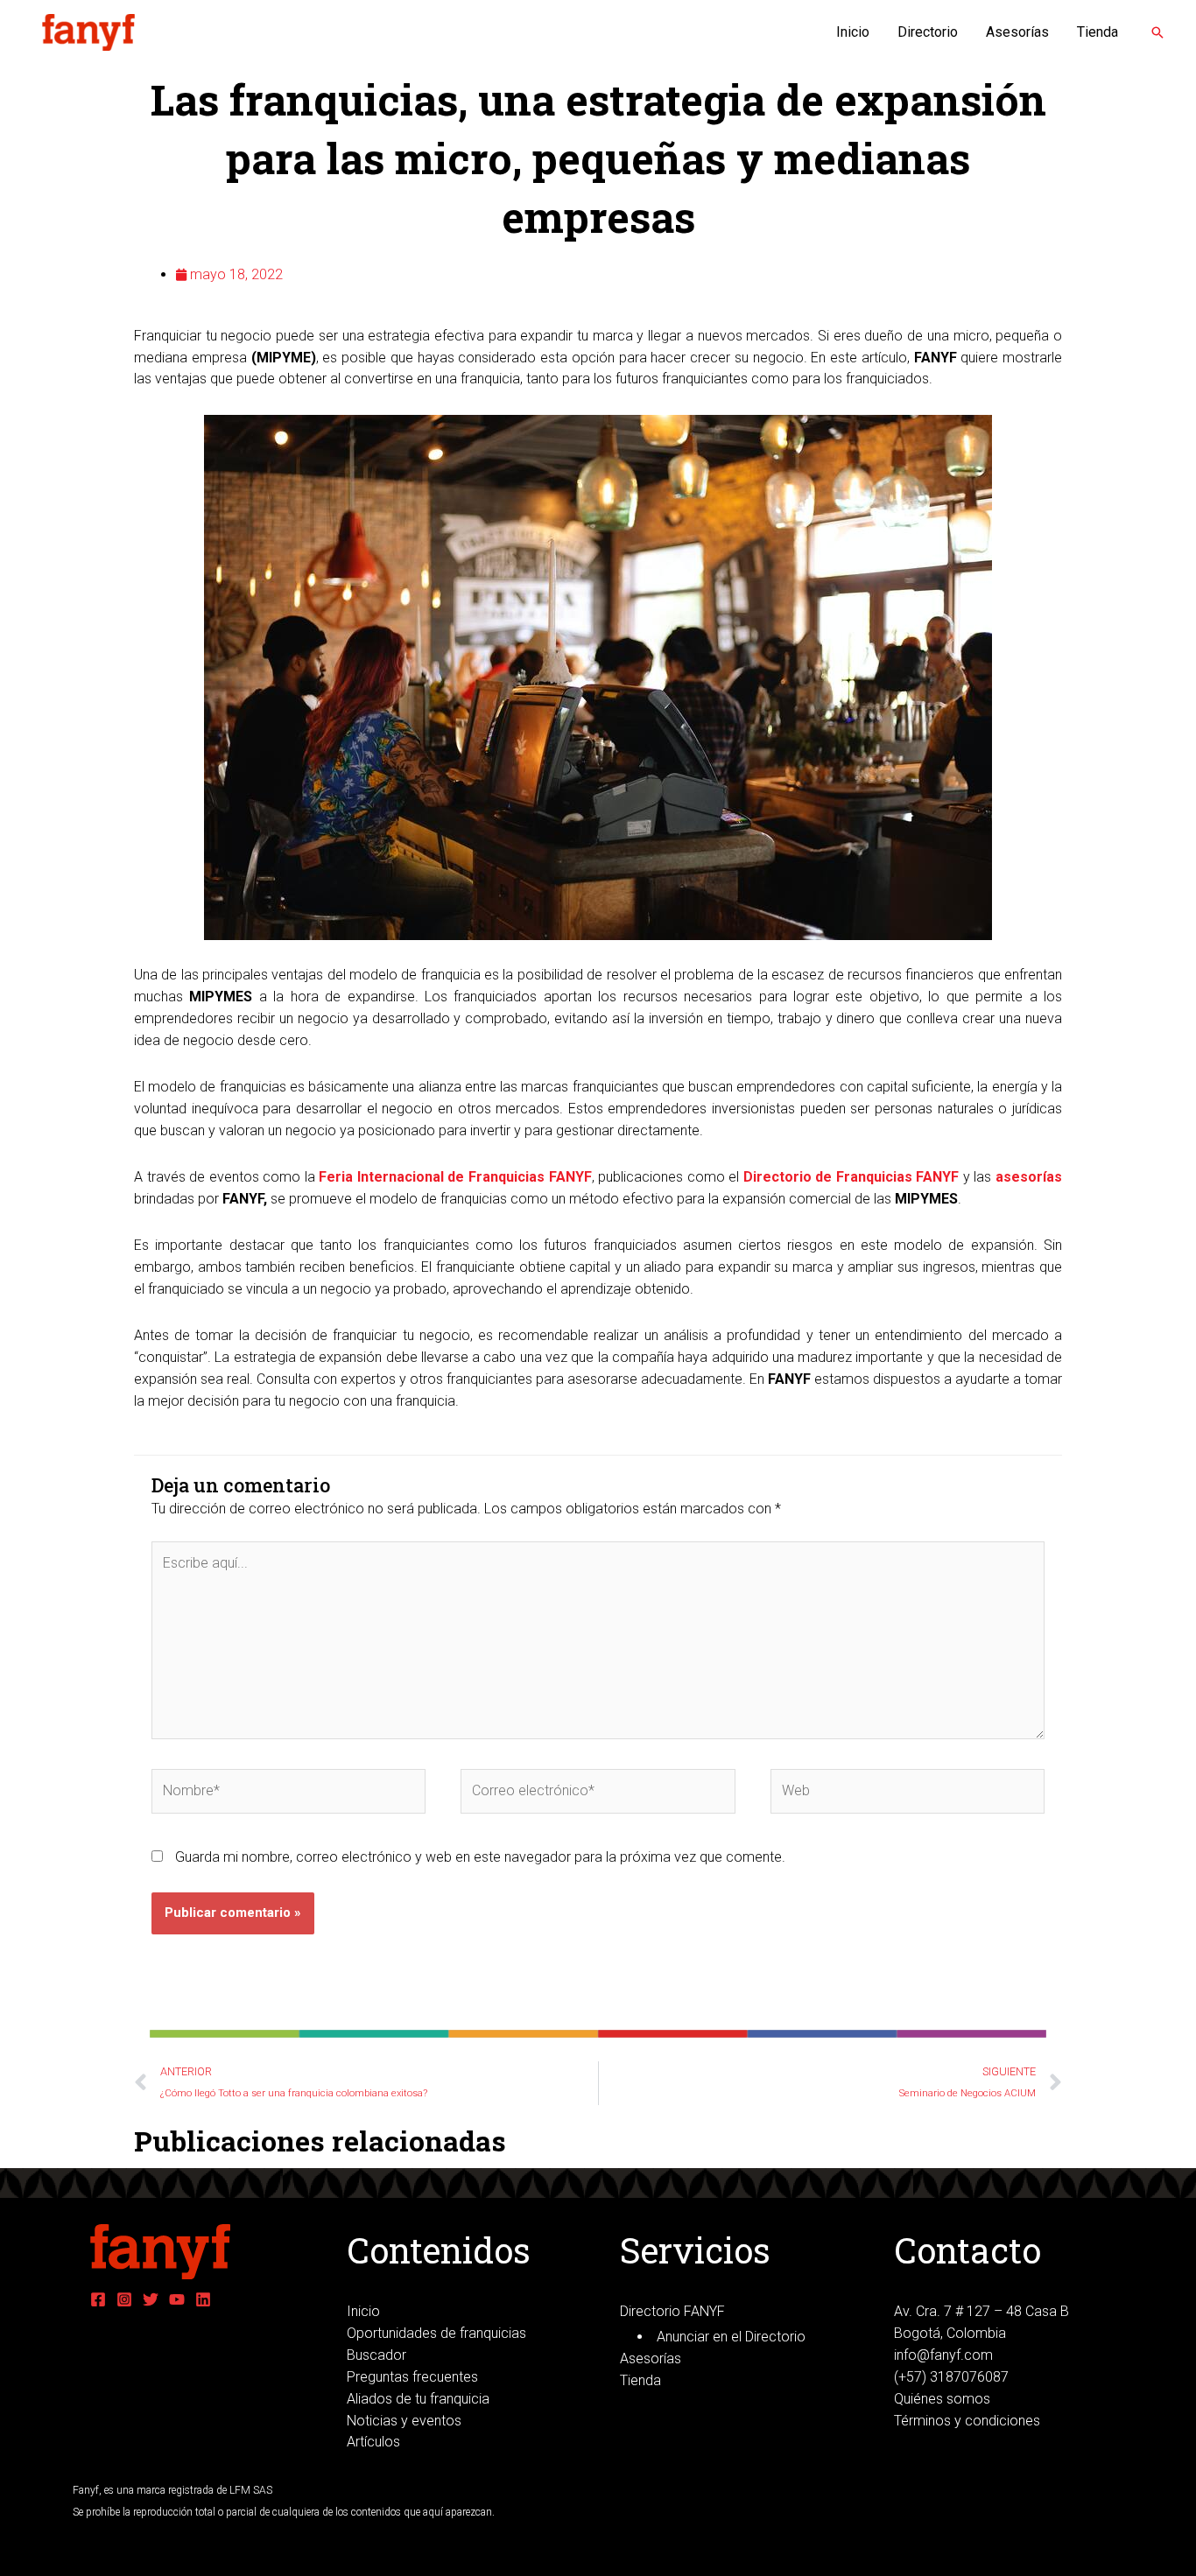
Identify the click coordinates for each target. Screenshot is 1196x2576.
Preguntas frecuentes (412, 2377)
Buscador (376, 2355)
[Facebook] (98, 2299)
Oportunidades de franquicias (436, 2333)
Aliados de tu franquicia (418, 2399)
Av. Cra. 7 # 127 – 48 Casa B (981, 2311)
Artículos (373, 2442)
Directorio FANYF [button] (672, 2311)
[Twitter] (151, 2299)
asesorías (1029, 1177)
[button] (1157, 32)
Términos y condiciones (967, 2421)
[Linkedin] (203, 2299)
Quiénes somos (942, 2399)
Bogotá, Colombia (950, 2333)
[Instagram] (124, 2299)
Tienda (1098, 32)
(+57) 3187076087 (951, 2377)
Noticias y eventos (404, 2421)
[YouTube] (177, 2299)
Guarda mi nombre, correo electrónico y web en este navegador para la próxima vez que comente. (480, 1857)
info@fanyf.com (943, 2355)
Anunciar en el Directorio (731, 2337)
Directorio (928, 32)
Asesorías (1017, 32)
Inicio (853, 32)
